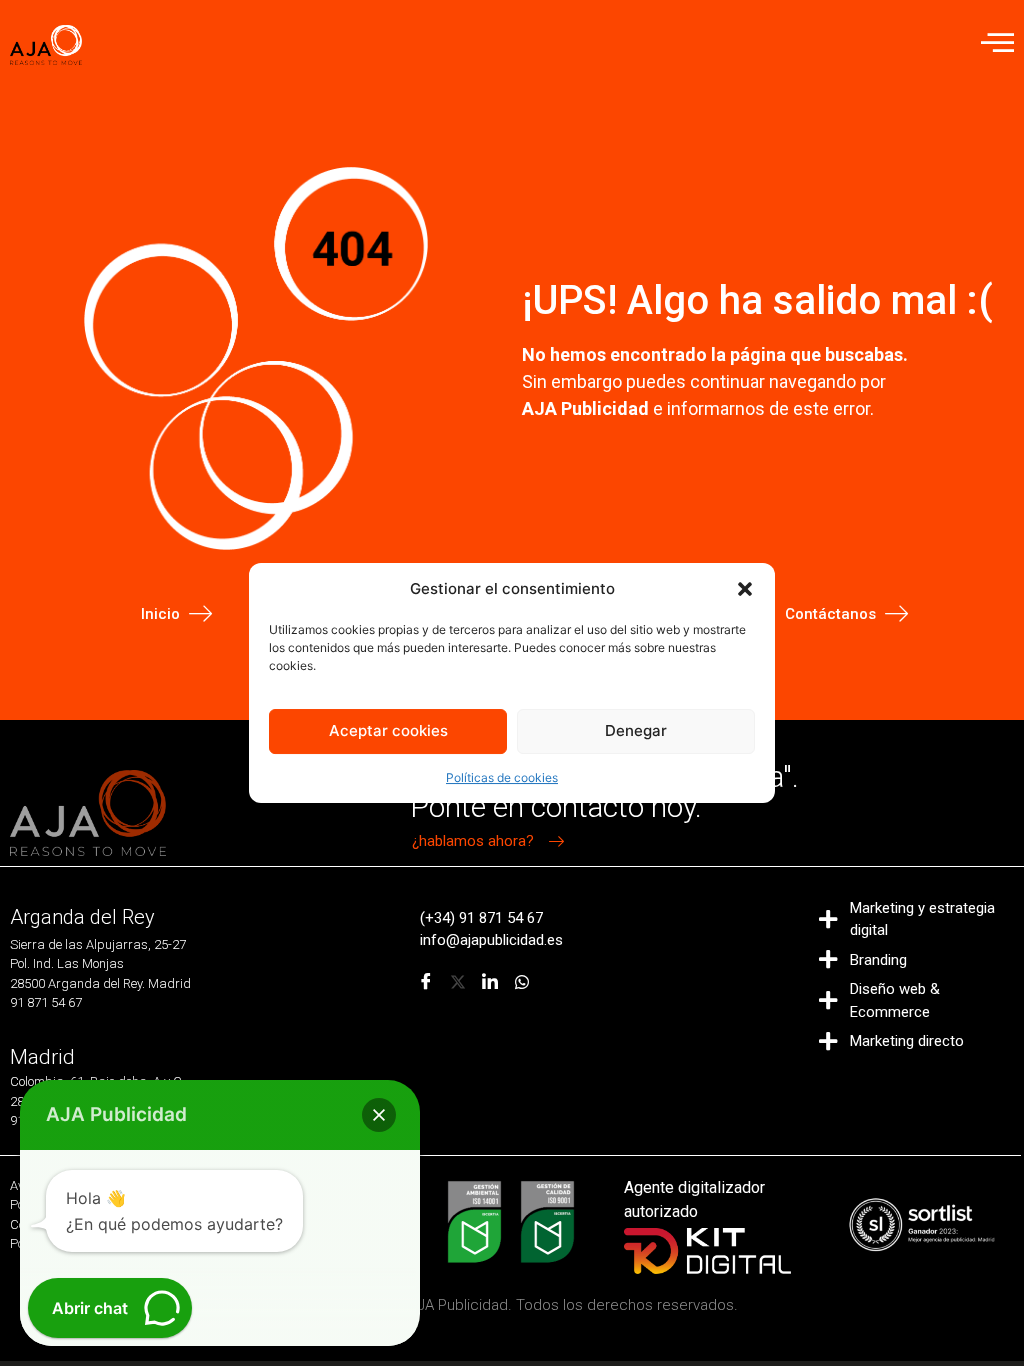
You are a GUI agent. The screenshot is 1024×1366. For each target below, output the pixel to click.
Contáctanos (830, 614)
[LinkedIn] (490, 982)
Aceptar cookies (388, 730)
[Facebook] (426, 982)
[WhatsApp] (522, 982)
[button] (745, 589)
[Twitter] (458, 982)
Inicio (160, 614)
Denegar (636, 730)
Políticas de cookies (502, 777)
